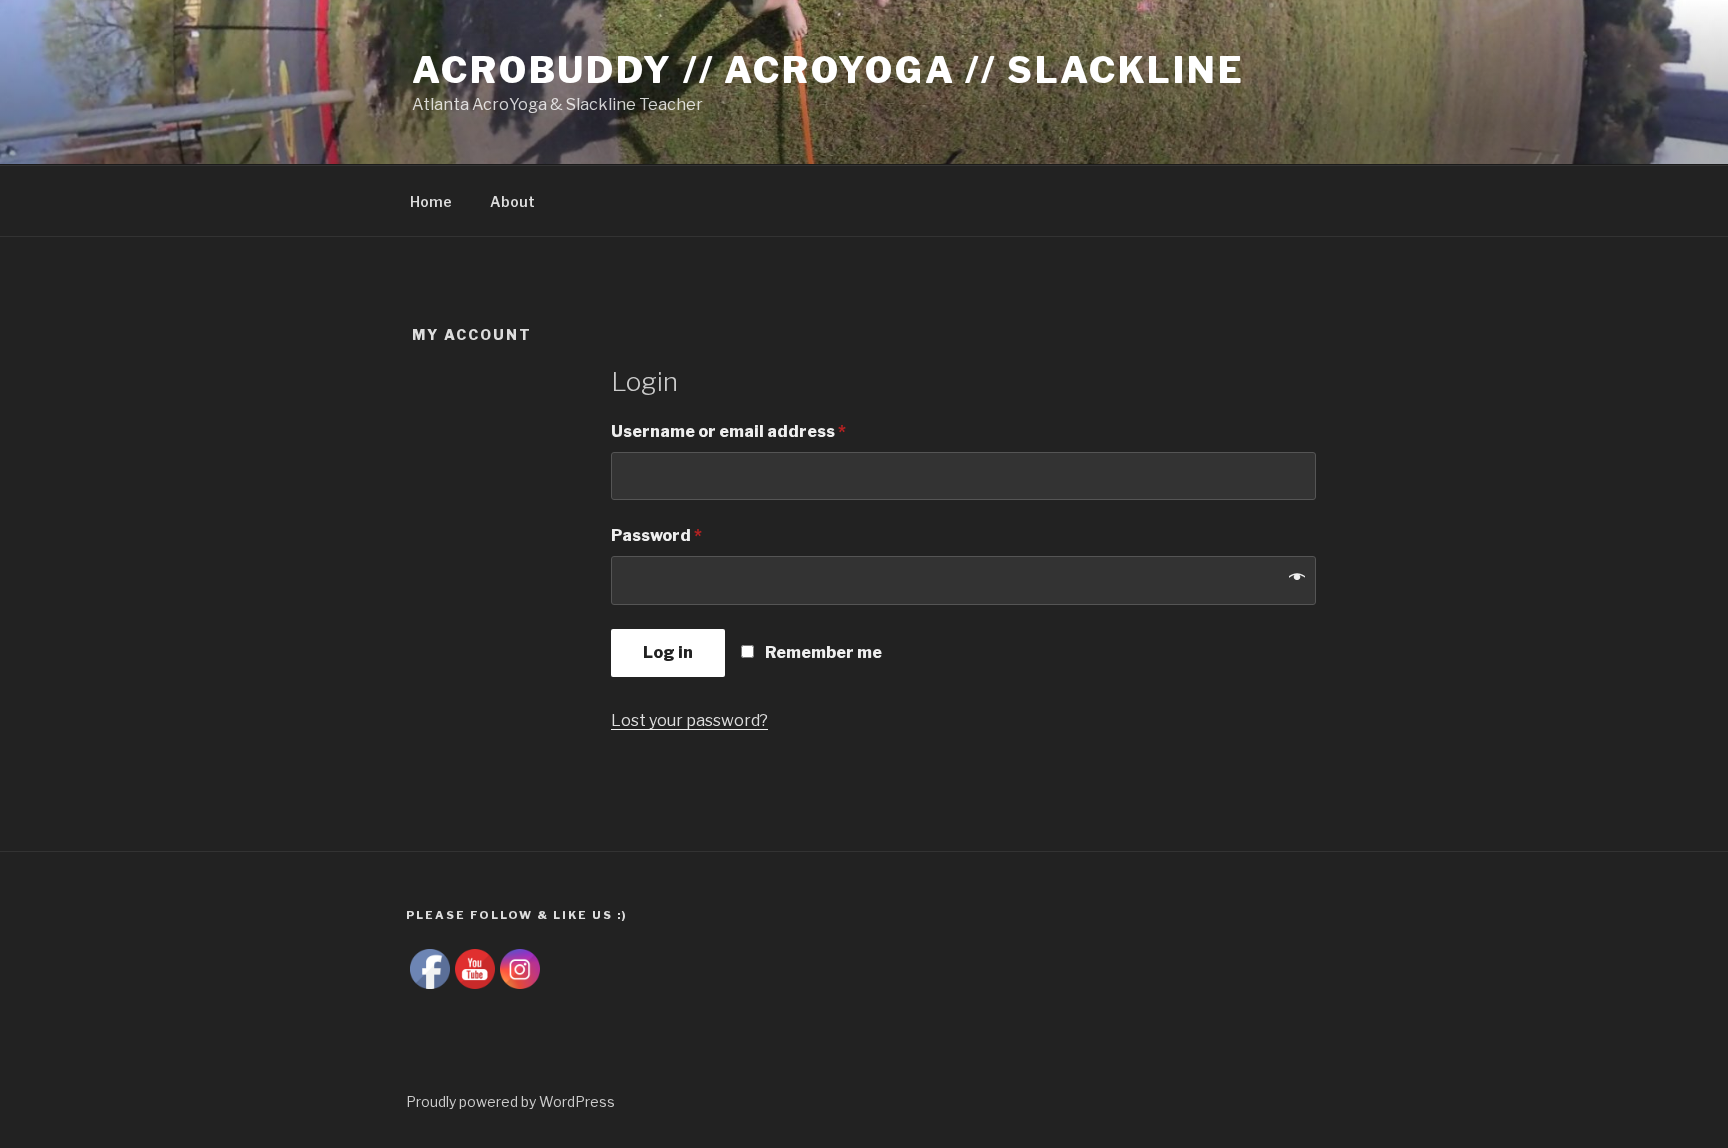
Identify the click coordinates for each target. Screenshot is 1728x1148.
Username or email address (728, 431)
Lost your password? (689, 720)
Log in (668, 652)
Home (431, 201)
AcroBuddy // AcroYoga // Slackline (828, 70)
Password (656, 535)
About (512, 201)
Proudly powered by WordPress (510, 1101)
